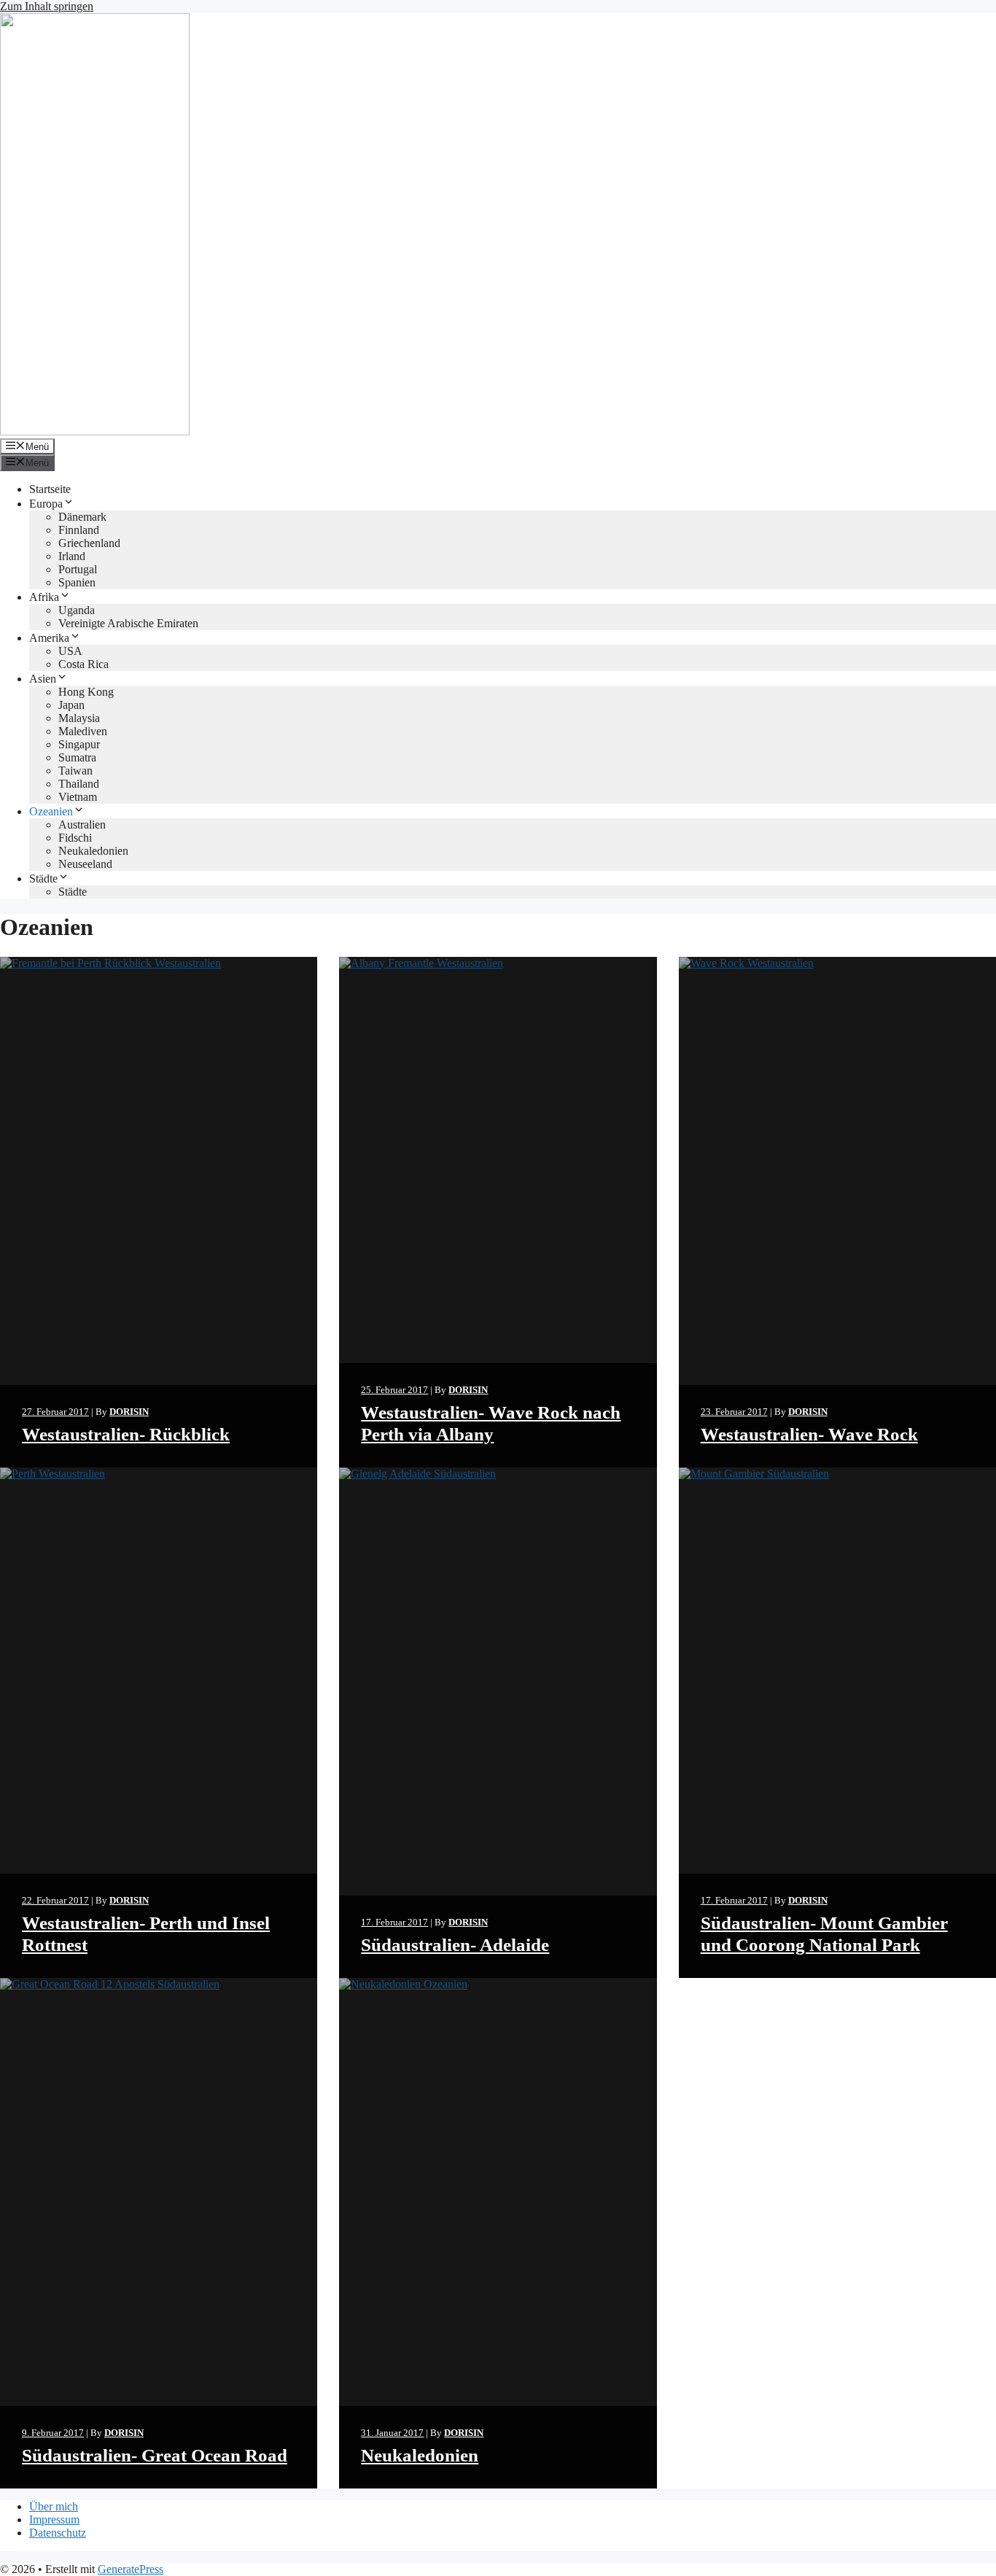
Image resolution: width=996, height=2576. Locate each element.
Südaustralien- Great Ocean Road (155, 2455)
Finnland (79, 530)
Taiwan (75, 771)
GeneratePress (131, 2569)
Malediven (83, 731)
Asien (43, 679)
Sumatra (77, 757)
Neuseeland (85, 864)
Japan (71, 705)
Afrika (44, 597)
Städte (43, 878)
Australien (82, 825)
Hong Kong (86, 692)
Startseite (50, 489)
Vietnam (78, 797)
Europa (46, 504)
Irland (72, 556)
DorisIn (129, 1412)
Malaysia (79, 718)
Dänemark (82, 517)
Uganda (77, 610)
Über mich (54, 2506)
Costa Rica (83, 664)
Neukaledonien (93, 851)
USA (70, 651)
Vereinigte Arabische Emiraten (128, 623)
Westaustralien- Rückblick (126, 1434)
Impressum (54, 2519)
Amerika (49, 638)
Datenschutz (58, 2533)
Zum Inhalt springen (47, 6)
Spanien (77, 582)
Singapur (79, 744)
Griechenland (89, 543)
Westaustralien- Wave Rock (809, 1434)
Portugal (78, 569)
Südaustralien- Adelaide (455, 1945)
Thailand (79, 784)
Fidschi (75, 838)
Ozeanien (51, 811)
